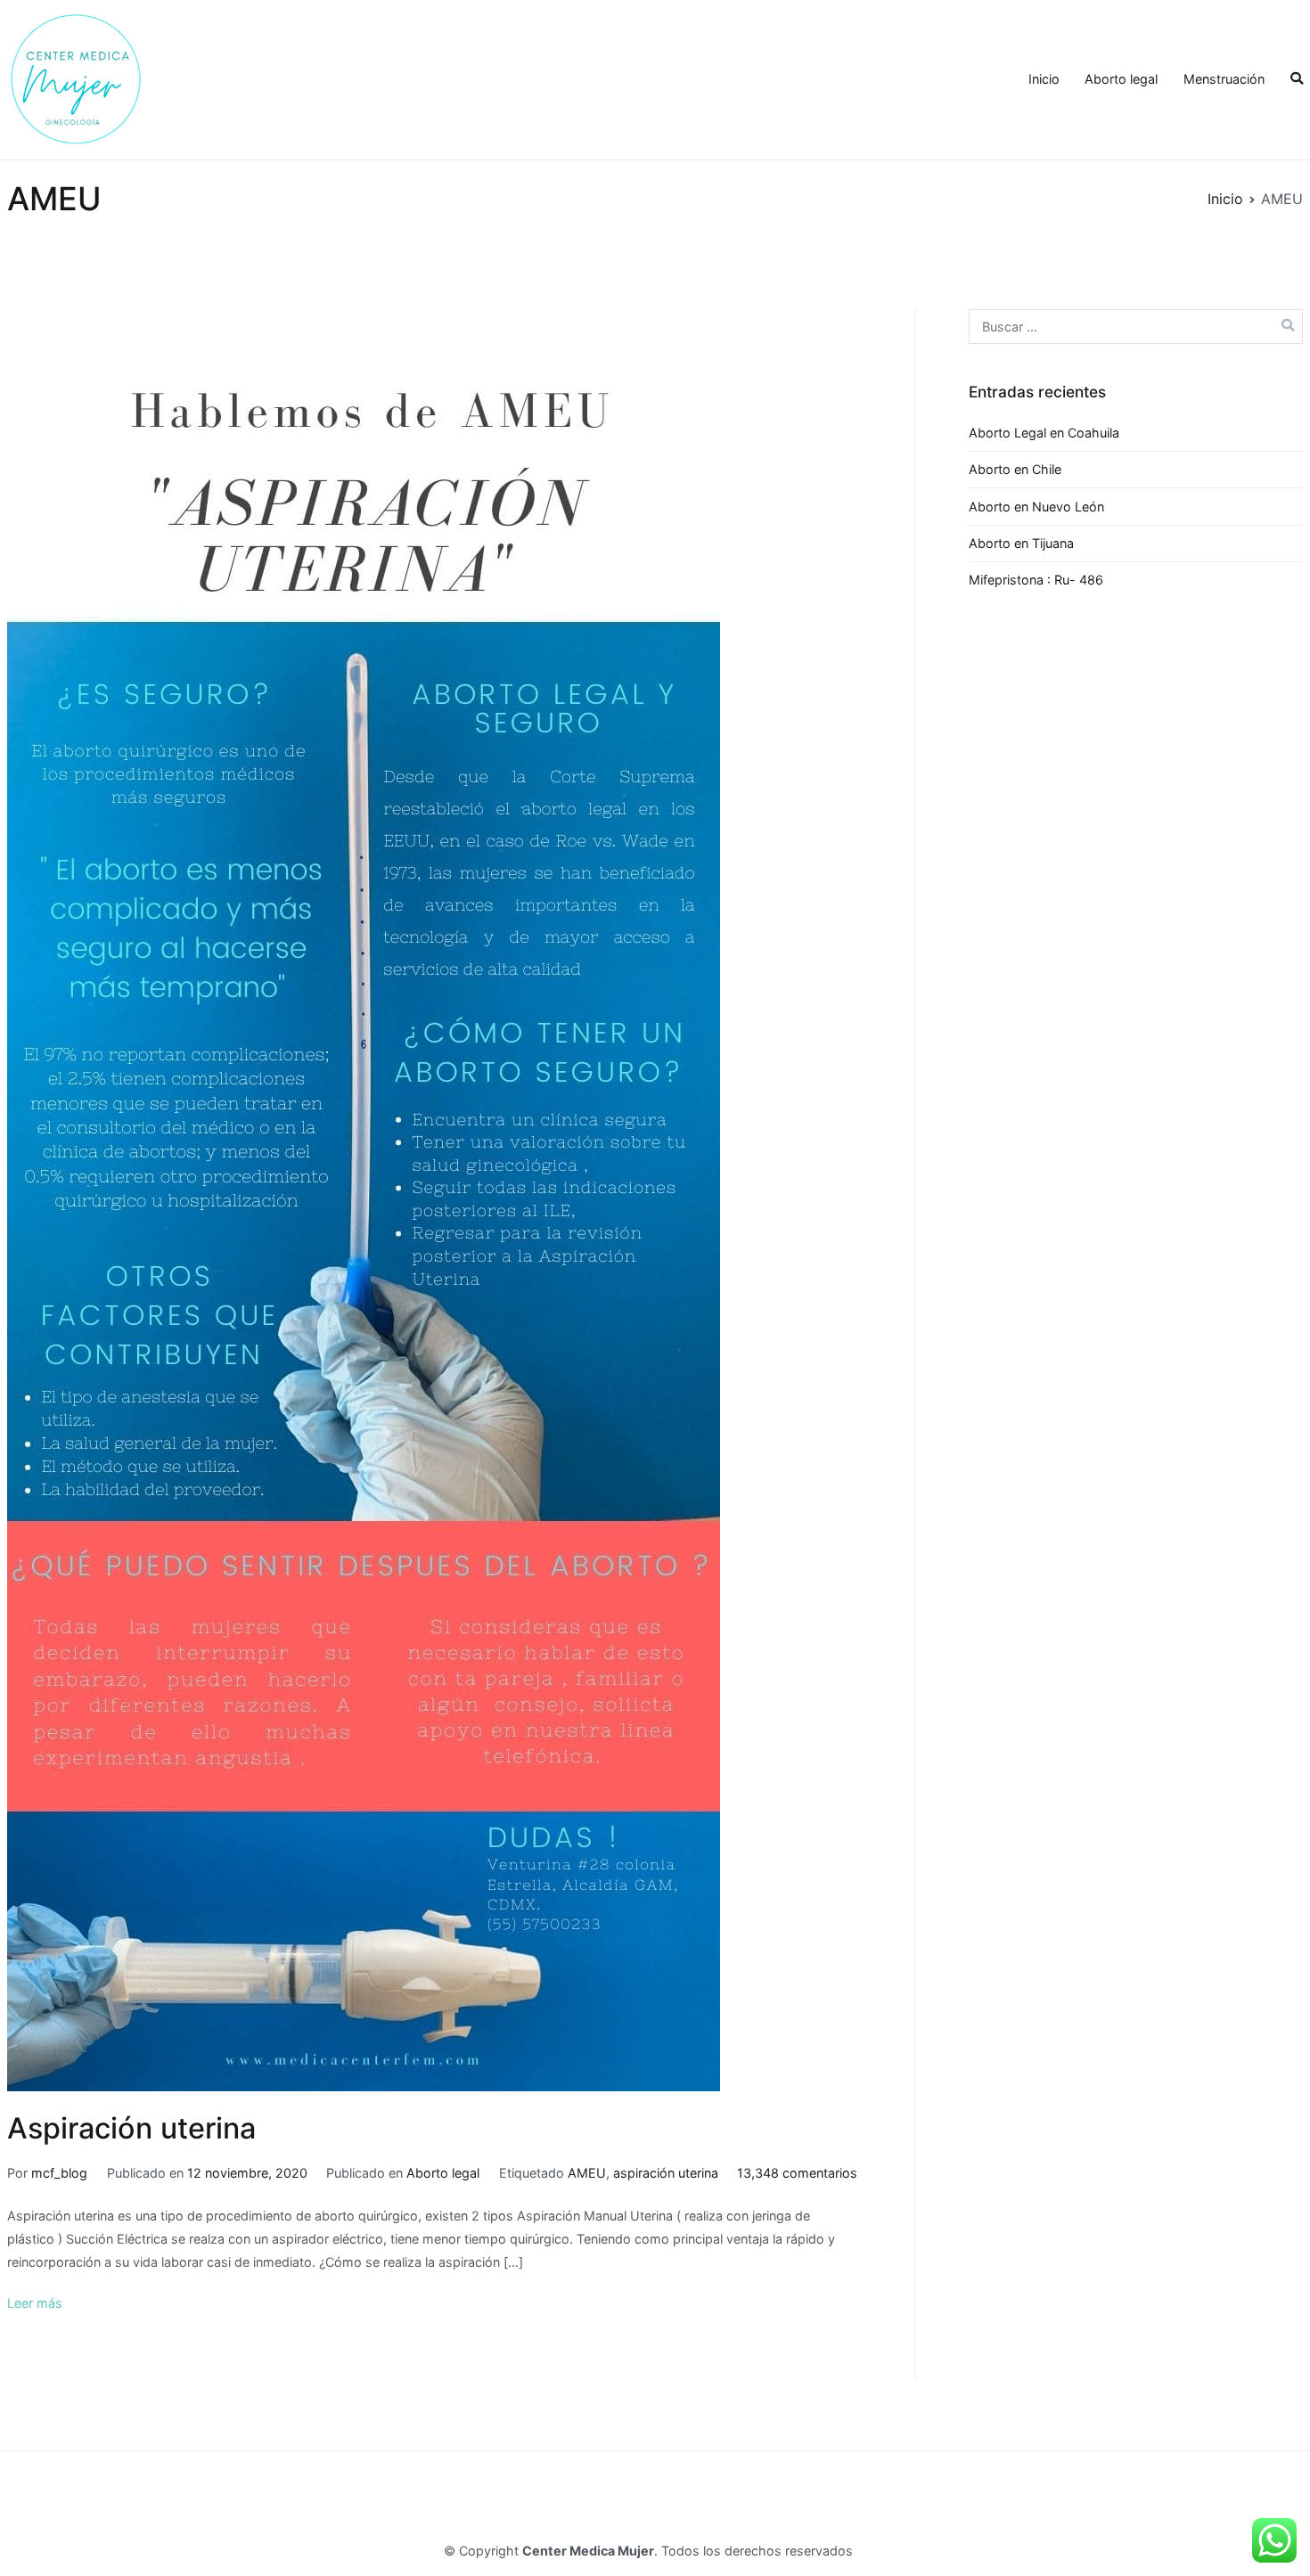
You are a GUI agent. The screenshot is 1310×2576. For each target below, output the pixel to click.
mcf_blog (59, 2173)
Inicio (1044, 79)
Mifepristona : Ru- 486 (1036, 580)
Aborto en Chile (1015, 469)
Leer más (35, 2303)
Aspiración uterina (131, 2128)
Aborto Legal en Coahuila (1044, 433)
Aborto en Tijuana (1021, 543)
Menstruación (1224, 79)
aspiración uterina (666, 2173)
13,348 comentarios (797, 2173)
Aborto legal (1121, 79)
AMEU (587, 2173)
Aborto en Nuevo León (1036, 507)
